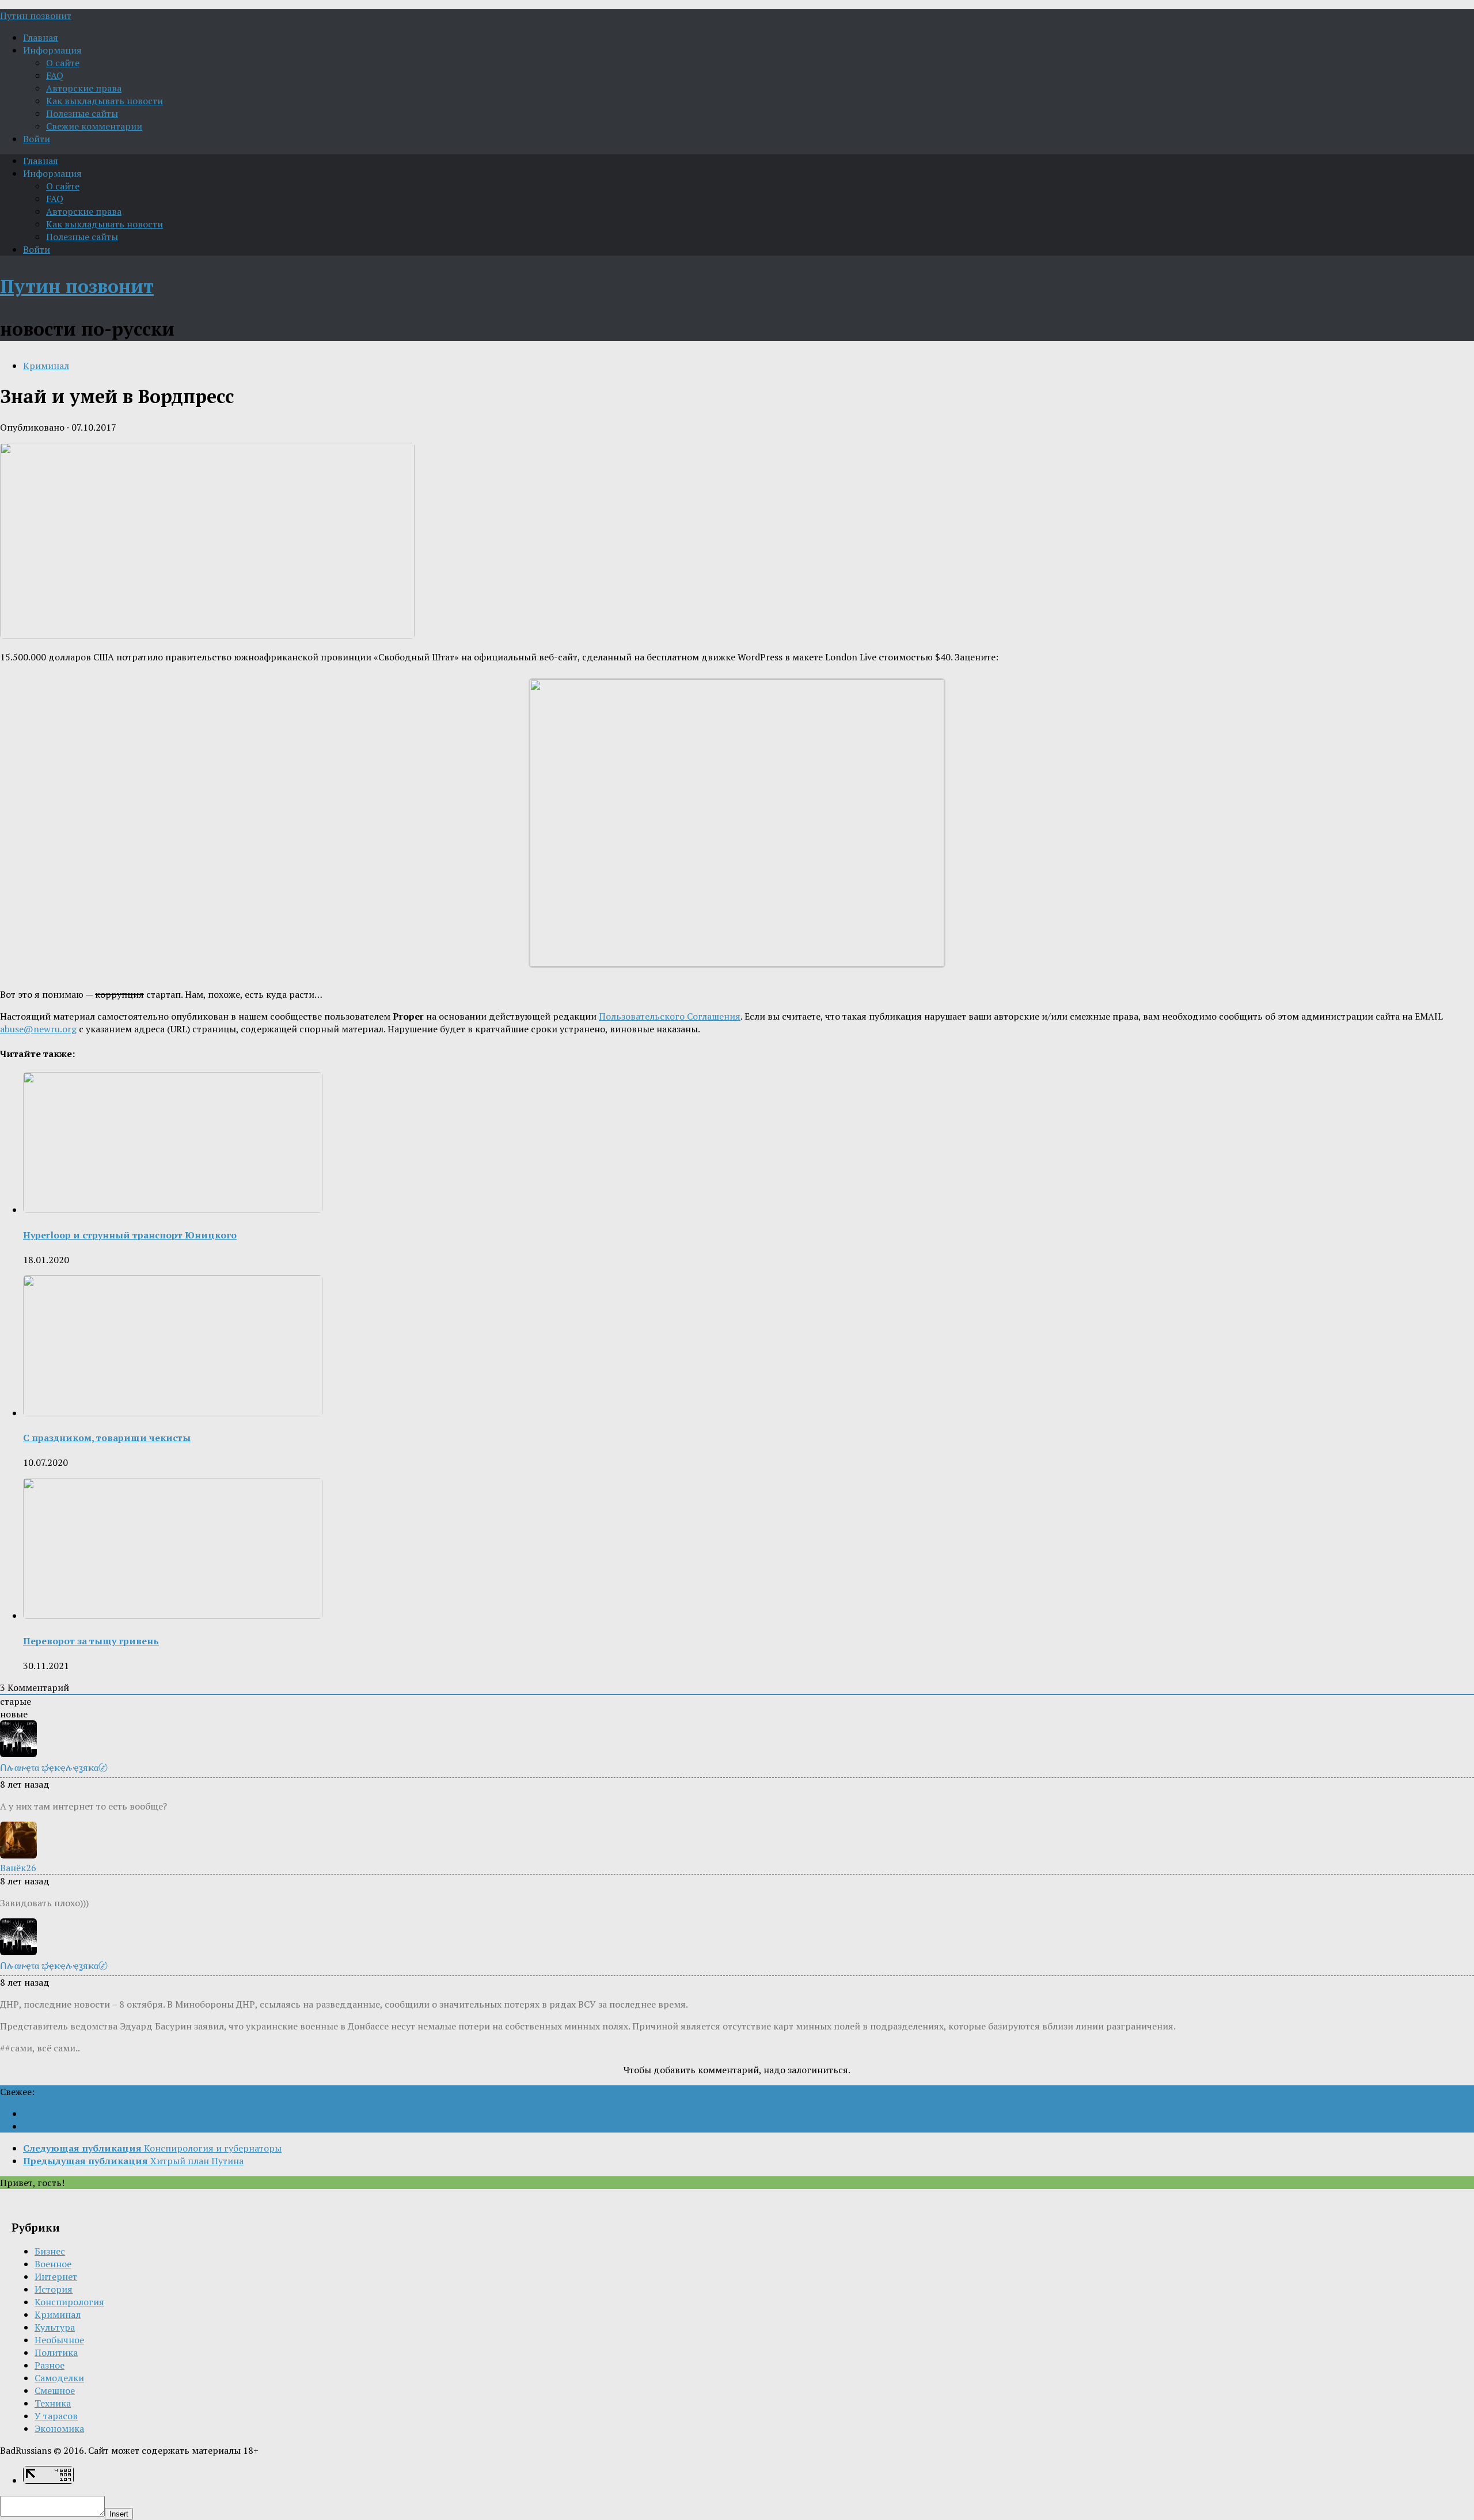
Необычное (59, 2340)
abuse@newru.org (38, 1029)
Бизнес (50, 2251)
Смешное (55, 2390)
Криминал (46, 366)
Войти (37, 139)
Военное (53, 2264)
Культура (55, 2327)
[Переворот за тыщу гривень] (173, 1616)
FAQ (55, 75)
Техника (53, 2403)
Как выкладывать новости (105, 101)
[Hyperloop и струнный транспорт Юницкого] (173, 1210)
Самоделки (59, 2378)
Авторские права (84, 88)
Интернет (56, 2276)
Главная (41, 37)
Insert (119, 2514)
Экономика (59, 2428)
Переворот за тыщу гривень (91, 1641)
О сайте (63, 63)
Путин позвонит (36, 16)
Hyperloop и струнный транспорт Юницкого (130, 1235)
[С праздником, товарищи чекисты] (173, 1413)
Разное (50, 2365)
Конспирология (69, 2302)
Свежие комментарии (94, 126)
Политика (56, 2352)
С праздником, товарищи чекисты (107, 1438)
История (54, 2289)
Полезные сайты (82, 113)
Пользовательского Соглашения (670, 1016)
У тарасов (56, 2416)
